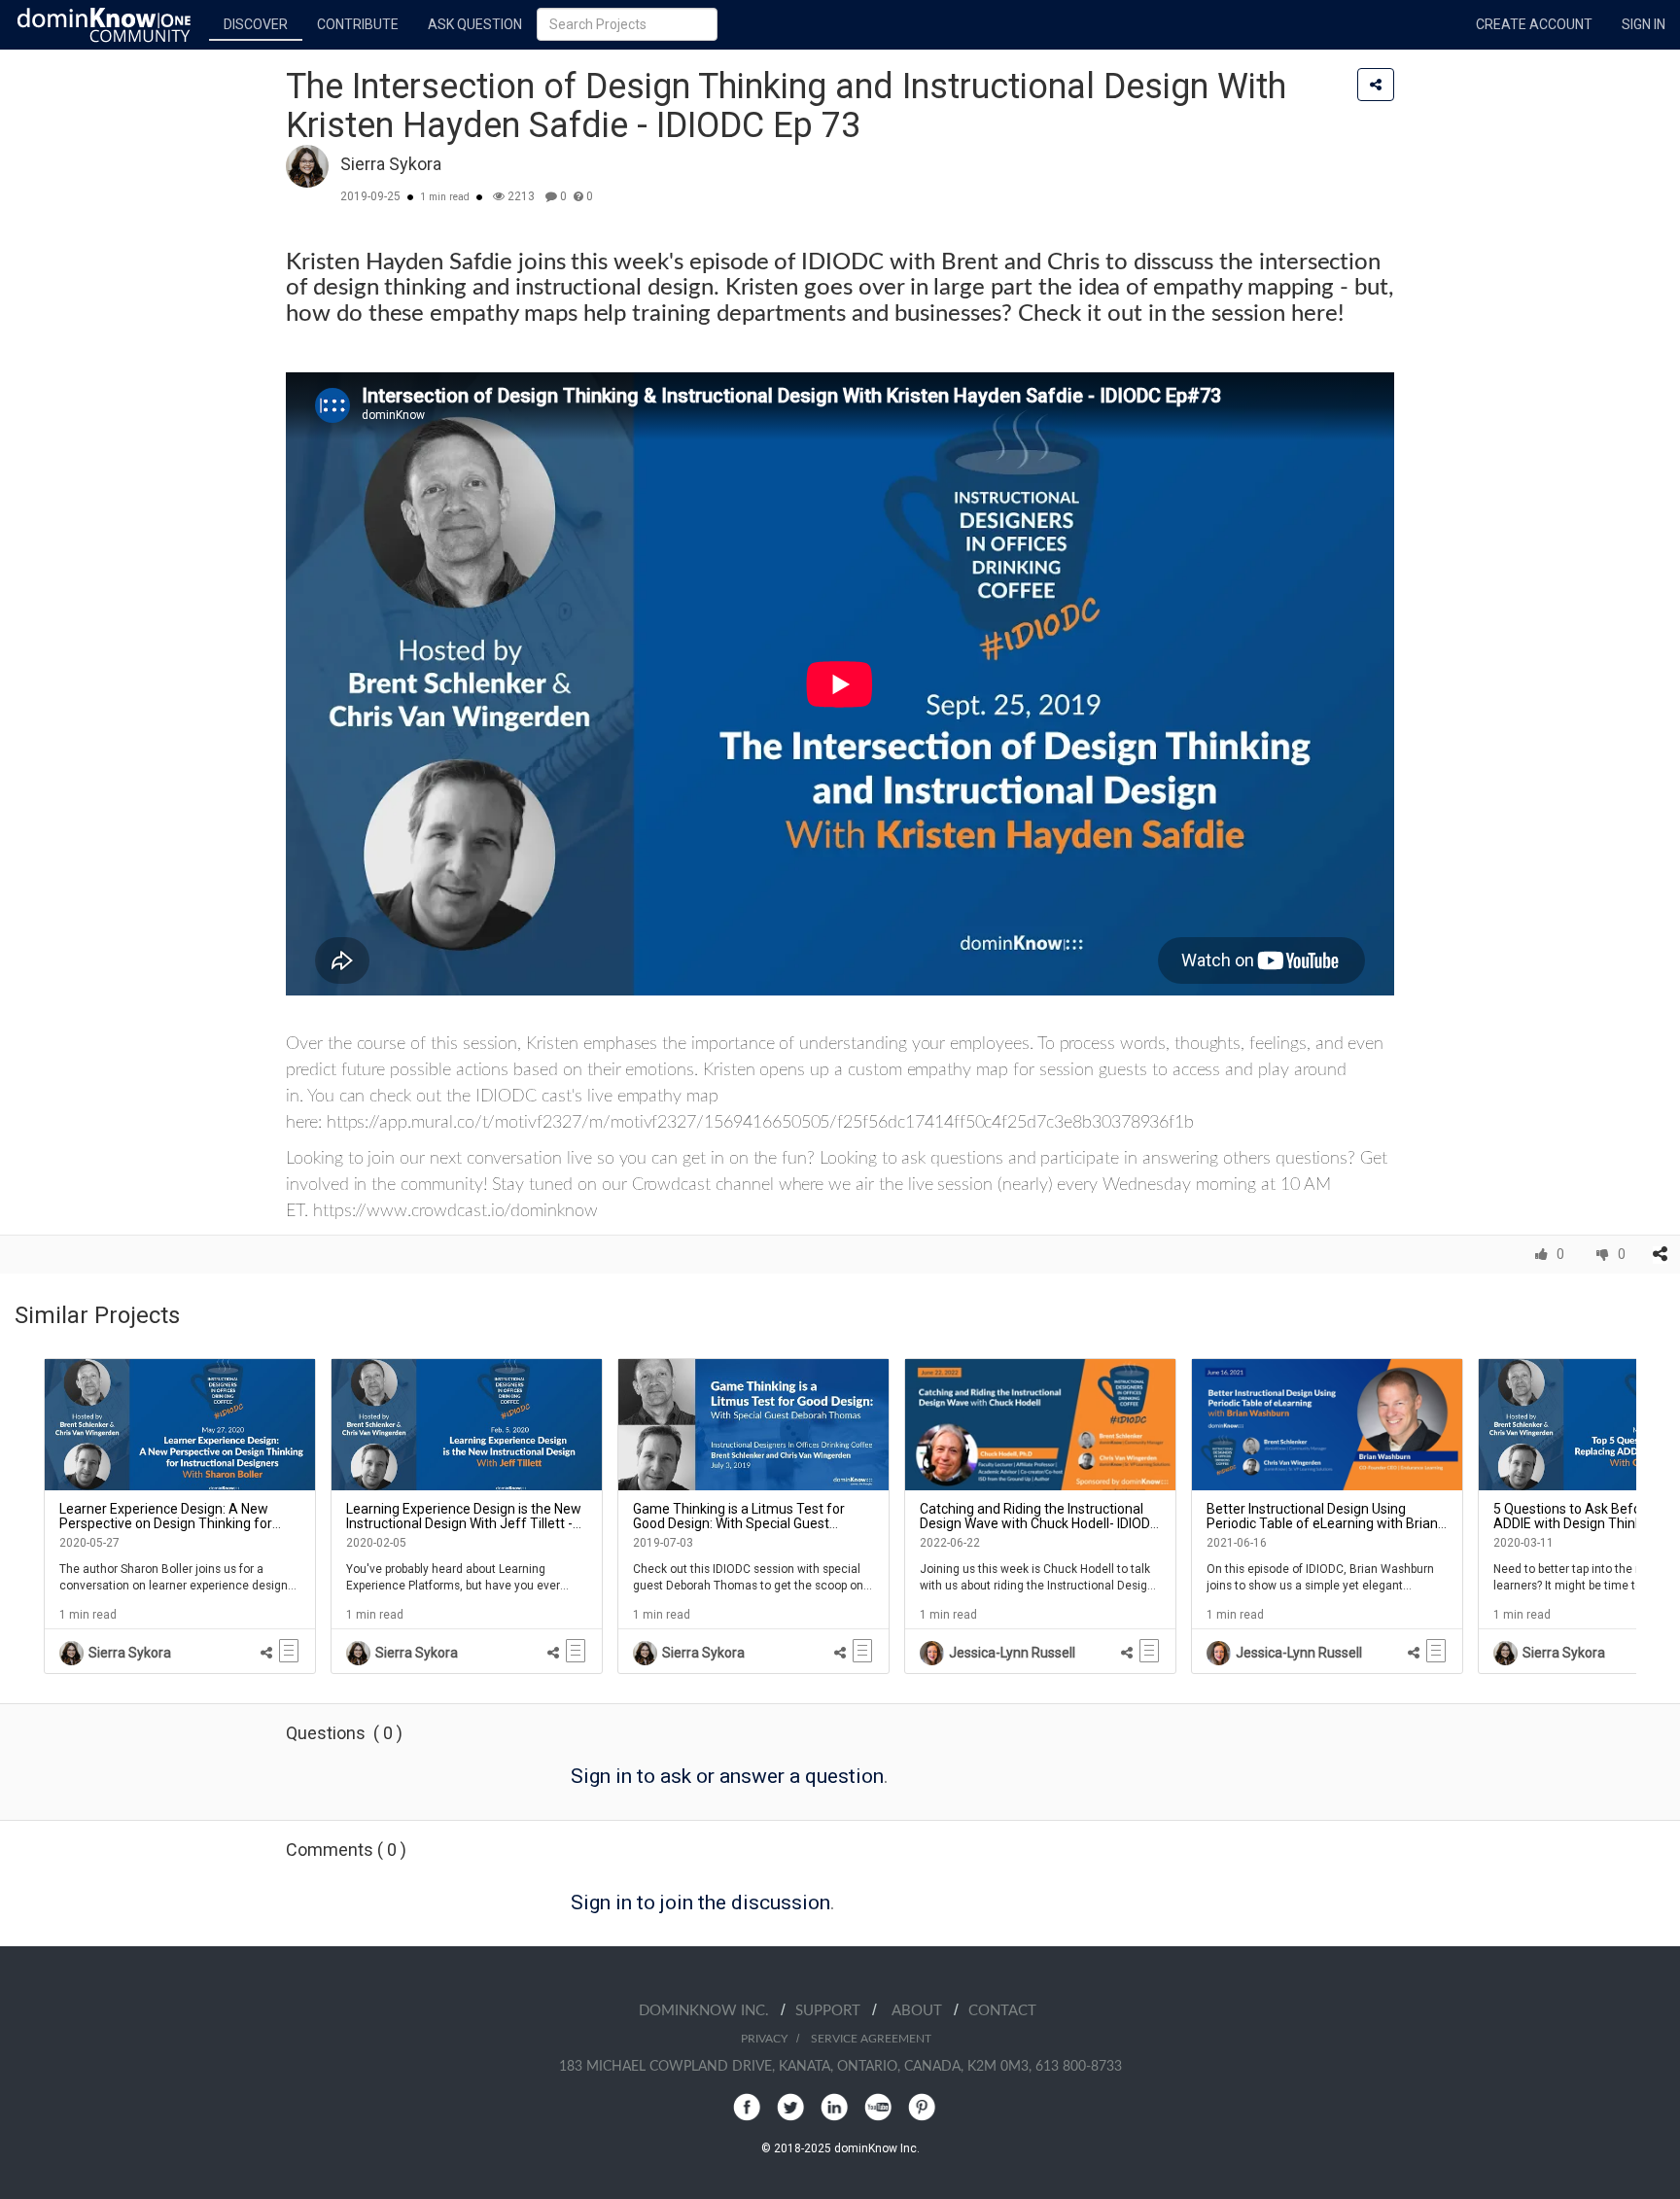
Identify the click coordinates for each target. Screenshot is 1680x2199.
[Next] (1651, 1516)
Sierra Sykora (391, 164)
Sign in (1644, 24)
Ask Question (475, 24)
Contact (1002, 2011)
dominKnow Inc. (710, 2011)
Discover (256, 24)
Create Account (1534, 24)
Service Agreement (871, 2039)
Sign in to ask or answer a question (727, 1776)
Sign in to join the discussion (700, 1902)
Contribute (358, 24)
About (923, 2011)
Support (834, 2011)
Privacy (764, 2039)
